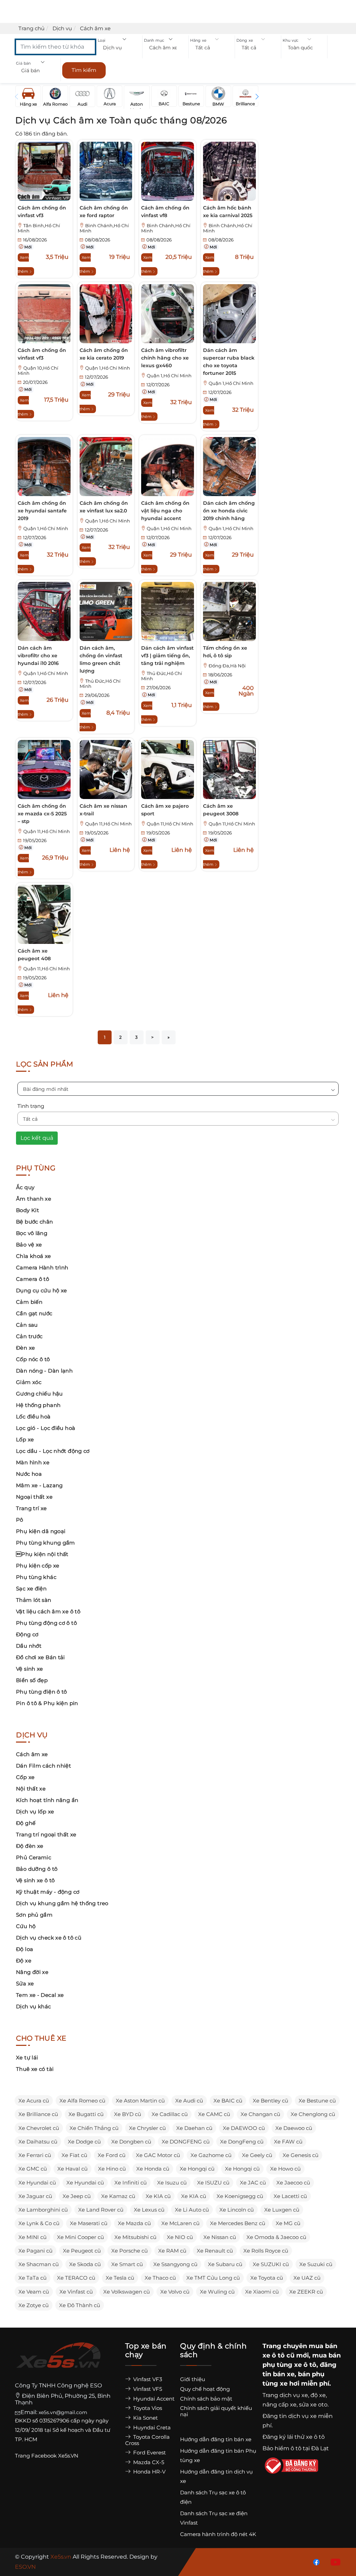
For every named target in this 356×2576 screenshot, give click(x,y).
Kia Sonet (145, 2418)
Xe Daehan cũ (194, 2128)
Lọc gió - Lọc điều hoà (46, 1428)
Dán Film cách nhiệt (43, 1766)
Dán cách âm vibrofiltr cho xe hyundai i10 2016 (38, 656)
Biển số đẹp (32, 1680)
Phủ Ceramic (34, 1857)
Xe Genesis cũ (301, 2155)
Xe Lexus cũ (149, 2210)
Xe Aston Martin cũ (140, 2101)
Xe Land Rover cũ (101, 2210)
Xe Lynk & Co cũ (39, 2223)
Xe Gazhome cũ (211, 2155)
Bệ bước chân (35, 1222)
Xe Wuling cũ (217, 2292)
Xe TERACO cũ (76, 2278)
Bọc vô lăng (32, 1233)
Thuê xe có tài (35, 2069)
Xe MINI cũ (33, 2237)
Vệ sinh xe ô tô (35, 1880)
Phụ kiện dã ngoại (41, 1531)
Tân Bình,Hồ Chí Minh (39, 228)
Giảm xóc (29, 1382)
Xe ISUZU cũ (213, 2183)
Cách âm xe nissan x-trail (103, 810)
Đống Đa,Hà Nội (227, 666)
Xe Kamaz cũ (118, 2196)
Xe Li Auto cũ (192, 2210)
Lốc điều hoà (33, 1417)
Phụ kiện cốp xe (38, 1566)
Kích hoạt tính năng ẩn (47, 1800)
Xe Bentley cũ (270, 2101)
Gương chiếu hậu (39, 1394)
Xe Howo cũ (285, 2169)
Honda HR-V (149, 2472)
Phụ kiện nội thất (42, 1554)
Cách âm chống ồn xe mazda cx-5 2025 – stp (42, 814)
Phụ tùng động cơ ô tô (46, 1623)
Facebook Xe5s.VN (55, 2456)
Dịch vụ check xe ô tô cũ (49, 1938)
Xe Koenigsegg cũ (240, 2196)
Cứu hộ (26, 1926)
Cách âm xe (32, 1754)
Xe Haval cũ (72, 2169)
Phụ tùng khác (36, 1577)
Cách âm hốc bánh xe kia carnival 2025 (228, 212)
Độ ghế (26, 1823)
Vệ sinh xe (30, 1669)
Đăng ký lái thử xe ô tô (294, 2437)
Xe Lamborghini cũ (43, 2210)
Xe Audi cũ (189, 2101)
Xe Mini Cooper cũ (80, 2237)
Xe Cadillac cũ (170, 2114)
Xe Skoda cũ (85, 2264)
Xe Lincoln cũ (237, 2210)
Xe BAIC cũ (228, 2101)
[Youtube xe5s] (334, 2562)
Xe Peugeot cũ (82, 2251)
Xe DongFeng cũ (242, 2142)
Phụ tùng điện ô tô (42, 1692)
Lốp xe (25, 1439)
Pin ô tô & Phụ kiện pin (47, 1703)
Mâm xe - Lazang (39, 1485)
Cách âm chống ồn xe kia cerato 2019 (104, 354)
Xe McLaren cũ (180, 2223)
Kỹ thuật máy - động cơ (48, 1892)
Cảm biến (29, 1302)
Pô (20, 1520)
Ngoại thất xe (34, 1497)
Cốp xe (25, 1777)
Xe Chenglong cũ (313, 2114)
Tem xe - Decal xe (40, 1995)
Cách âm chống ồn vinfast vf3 (42, 212)
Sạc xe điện (31, 1589)
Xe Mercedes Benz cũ (238, 2223)
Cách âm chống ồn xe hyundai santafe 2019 (42, 511)
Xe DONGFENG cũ (186, 2142)
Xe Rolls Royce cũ (266, 2251)
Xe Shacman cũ (39, 2264)
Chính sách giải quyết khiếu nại (216, 2411)
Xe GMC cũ (33, 2169)
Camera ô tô (33, 1279)
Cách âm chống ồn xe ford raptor (104, 212)
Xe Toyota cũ (267, 2278)
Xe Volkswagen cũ (127, 2292)
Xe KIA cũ (158, 2196)
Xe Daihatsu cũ (38, 2142)
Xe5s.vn (62, 2557)
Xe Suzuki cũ (316, 2264)
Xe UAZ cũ (307, 2278)
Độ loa (25, 1949)
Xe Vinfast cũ (76, 2292)
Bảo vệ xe (29, 1245)
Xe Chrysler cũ (147, 2128)
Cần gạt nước (34, 1313)
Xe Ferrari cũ (35, 2155)
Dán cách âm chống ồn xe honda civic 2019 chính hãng (229, 511)
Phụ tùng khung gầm (46, 1543)
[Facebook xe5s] (315, 2562)
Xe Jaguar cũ (35, 2196)
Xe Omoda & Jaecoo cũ (276, 2237)
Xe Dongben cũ (131, 2142)
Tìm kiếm (84, 70)
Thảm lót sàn (34, 1600)
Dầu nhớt (29, 1646)
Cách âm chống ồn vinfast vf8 (165, 212)
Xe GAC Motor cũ (158, 2155)
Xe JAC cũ (253, 2183)
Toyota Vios (147, 2408)
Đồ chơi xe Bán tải (41, 1657)
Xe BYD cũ (128, 2114)
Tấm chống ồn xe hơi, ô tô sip (225, 652)
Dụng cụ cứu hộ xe (41, 1290)
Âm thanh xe (34, 1199)
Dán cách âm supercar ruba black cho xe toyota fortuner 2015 (229, 362)
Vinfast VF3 (147, 2379)
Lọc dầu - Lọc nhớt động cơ (53, 1451)
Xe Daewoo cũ (294, 2128)
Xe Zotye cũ (34, 2305)
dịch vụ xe (294, 2395)
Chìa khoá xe (34, 1256)
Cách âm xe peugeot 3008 (221, 810)
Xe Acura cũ (34, 2101)
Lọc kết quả (37, 1138)
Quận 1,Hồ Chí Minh (108, 368)
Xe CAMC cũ (214, 2114)
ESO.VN (25, 2567)
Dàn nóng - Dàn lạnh (44, 1371)
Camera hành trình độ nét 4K (218, 2534)
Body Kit (27, 1210)
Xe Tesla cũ (120, 2278)
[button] (119, 48)
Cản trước (29, 1336)
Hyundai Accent (153, 2399)
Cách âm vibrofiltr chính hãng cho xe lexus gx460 (165, 358)
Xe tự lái (27, 2057)
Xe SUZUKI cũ (271, 2264)
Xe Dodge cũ (84, 2142)
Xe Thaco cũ (160, 2278)
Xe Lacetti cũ (290, 2196)
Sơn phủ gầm (34, 1915)
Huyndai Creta (151, 2427)
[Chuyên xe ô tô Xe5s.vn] (58, 2361)
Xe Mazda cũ (134, 2223)
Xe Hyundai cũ (37, 2183)
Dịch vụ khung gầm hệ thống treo (62, 1903)
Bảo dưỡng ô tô (37, 1869)
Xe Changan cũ (260, 2114)
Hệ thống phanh (38, 1405)
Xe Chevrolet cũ (39, 2128)
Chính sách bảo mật (206, 2399)
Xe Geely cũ (257, 2155)
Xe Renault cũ (215, 2251)
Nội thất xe (31, 1789)
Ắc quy (25, 1187)
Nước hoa (29, 1474)
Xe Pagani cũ (35, 2251)
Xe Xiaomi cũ (262, 2292)
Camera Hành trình (42, 1268)
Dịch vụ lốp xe (35, 1812)
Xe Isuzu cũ (172, 2183)
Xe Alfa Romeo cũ (82, 2101)
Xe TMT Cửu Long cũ (213, 2278)
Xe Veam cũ (34, 2292)
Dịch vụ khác (34, 2006)
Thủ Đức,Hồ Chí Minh (100, 684)
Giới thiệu (193, 2379)
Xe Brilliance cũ (38, 2114)
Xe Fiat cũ (74, 2155)
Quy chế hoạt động (205, 2389)
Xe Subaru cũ (225, 2264)
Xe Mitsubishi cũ (135, 2237)
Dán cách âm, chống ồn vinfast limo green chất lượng (101, 659)
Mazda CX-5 (148, 2462)
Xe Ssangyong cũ (175, 2264)
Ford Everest (149, 2452)
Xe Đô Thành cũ (80, 2305)
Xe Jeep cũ (77, 2196)
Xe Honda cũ (153, 2169)
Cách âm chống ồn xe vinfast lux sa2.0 (104, 507)
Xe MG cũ (288, 2223)
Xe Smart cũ (127, 2264)
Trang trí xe (31, 1508)
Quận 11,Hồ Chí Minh (47, 832)
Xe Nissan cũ (220, 2237)
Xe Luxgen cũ (282, 2210)
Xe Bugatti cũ (86, 2114)
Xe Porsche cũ (130, 2251)
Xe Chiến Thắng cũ (94, 2128)
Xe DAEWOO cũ (244, 2128)
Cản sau (27, 1325)
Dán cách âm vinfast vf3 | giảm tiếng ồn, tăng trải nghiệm (167, 656)
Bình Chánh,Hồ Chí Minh (104, 228)
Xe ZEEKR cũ (306, 2292)
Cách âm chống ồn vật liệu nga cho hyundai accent (165, 511)
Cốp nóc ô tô (33, 1359)
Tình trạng (31, 1106)
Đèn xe (25, 1348)
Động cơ (27, 1634)
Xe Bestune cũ (317, 2101)
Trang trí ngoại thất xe (46, 1834)
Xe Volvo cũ (175, 2292)
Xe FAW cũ (288, 2142)
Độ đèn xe (30, 1846)
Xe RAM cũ (172, 2251)
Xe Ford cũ (112, 2155)
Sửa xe (25, 1984)
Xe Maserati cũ (89, 2223)
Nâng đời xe (32, 1972)
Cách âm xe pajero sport (165, 810)
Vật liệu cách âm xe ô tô (48, 1611)
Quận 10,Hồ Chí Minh (38, 371)
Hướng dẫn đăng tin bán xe (216, 2439)
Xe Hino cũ (112, 2169)
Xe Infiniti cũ (131, 2183)
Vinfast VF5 (147, 2389)
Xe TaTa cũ (33, 2278)
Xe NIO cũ (180, 2237)
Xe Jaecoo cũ (293, 2183)
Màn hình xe (33, 1462)
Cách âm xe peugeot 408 (34, 955)
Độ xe (24, 1961)
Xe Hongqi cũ (197, 2169)
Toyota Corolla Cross (147, 2440)
